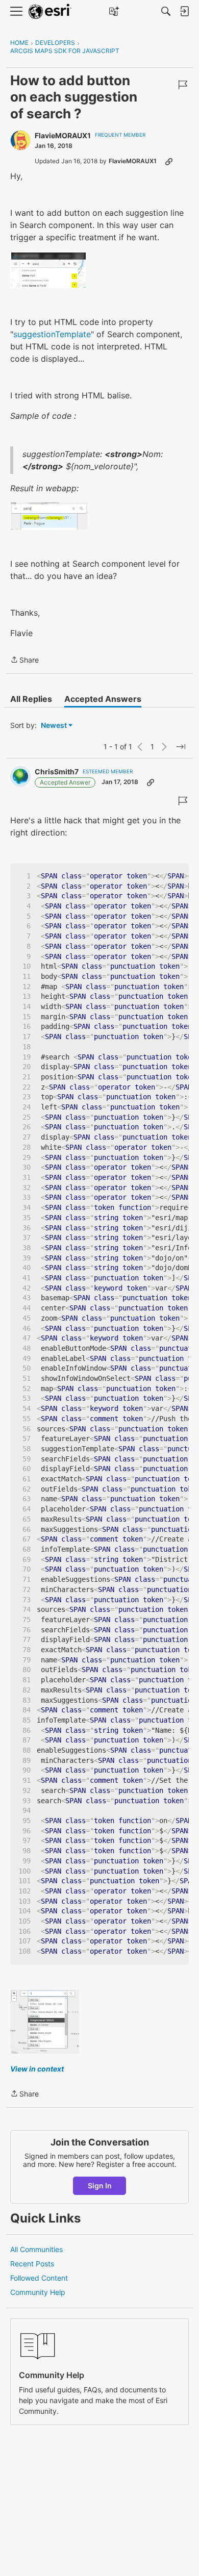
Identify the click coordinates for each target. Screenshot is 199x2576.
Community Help (38, 2292)
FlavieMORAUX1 (63, 135)
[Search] (166, 11)
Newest (54, 726)
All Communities (36, 2249)
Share (24, 661)
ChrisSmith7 (57, 772)
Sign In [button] (100, 2186)
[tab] (31, 699)
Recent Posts (32, 2264)
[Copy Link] (169, 161)
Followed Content (39, 2278)
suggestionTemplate (52, 334)
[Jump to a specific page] (181, 747)
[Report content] (183, 85)
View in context (37, 2069)
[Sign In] (184, 11)
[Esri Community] (50, 11)
